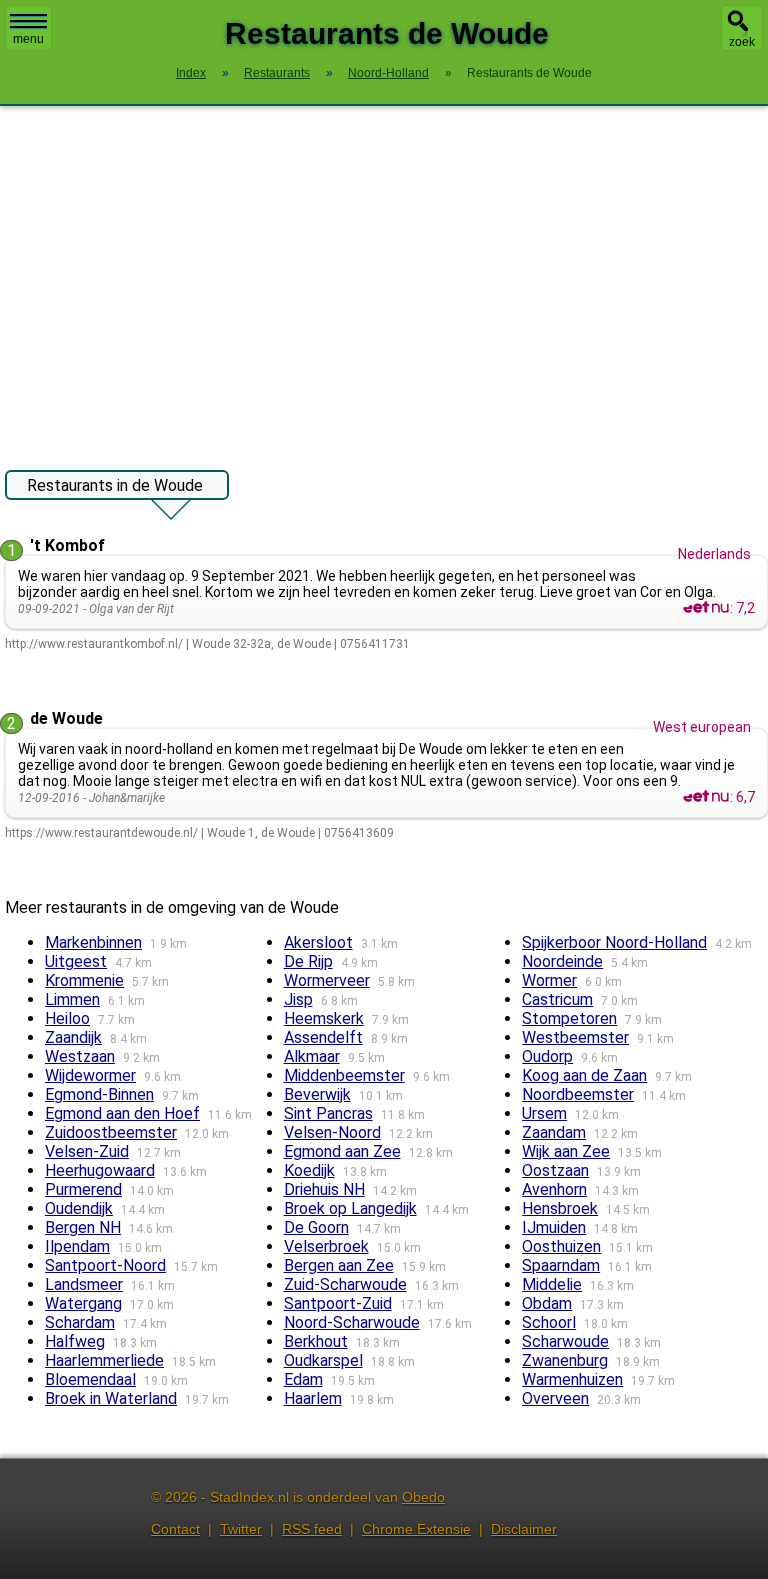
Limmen (72, 999)
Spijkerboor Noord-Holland (614, 942)
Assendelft (323, 1037)
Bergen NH (83, 1227)
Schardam (80, 1322)
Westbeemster (575, 1037)
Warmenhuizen (572, 1379)
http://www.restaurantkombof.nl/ (94, 644)
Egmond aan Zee (342, 1151)
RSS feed (312, 1529)
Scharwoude (565, 1341)
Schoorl (549, 1322)
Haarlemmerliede (104, 1360)
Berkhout (316, 1341)
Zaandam (554, 1132)
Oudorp (547, 1056)
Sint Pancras (328, 1113)
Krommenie (84, 980)
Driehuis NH (324, 1189)
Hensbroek (560, 1208)
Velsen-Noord (332, 1132)
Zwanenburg (565, 1360)
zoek (742, 42)
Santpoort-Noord (105, 1265)
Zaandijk (73, 1037)
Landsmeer (84, 1284)
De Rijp (308, 961)
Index (191, 73)
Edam (303, 1379)
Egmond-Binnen (99, 1094)
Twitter (241, 1529)
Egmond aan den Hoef (122, 1113)
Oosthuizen (561, 1246)
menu (28, 39)
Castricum (557, 999)
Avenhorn (554, 1189)
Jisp (298, 999)
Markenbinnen (93, 942)
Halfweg (75, 1341)
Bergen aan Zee (339, 1265)
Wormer (549, 980)
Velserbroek (326, 1246)
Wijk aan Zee (566, 1151)
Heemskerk (324, 1018)
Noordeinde (562, 961)
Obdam (547, 1303)
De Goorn (316, 1227)
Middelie (552, 1284)
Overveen (555, 1398)
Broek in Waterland (111, 1398)
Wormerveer (327, 980)
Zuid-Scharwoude (345, 1284)
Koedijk (309, 1170)
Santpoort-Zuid (338, 1303)
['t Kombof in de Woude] (706, 608)
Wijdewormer (90, 1075)
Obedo (423, 1497)
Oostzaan (555, 1170)
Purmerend (83, 1189)
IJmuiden (554, 1227)
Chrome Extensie (416, 1529)
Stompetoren (569, 1018)
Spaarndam (561, 1265)
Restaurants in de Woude (115, 485)
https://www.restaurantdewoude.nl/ (101, 833)
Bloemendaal (90, 1379)
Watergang (83, 1303)
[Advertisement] (384, 278)
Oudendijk (79, 1208)
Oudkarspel (323, 1360)
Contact (175, 1529)
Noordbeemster (578, 1094)
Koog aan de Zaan (584, 1075)
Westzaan (80, 1056)
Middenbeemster (344, 1075)
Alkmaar (312, 1056)
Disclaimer (524, 1529)
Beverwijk (317, 1094)
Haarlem (313, 1398)
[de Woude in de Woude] (706, 797)
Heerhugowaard (100, 1170)
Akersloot (318, 942)
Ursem (544, 1113)
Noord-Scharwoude (352, 1322)
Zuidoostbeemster (111, 1132)
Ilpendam (77, 1246)
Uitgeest (76, 961)
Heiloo (67, 1018)
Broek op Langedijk (350, 1208)
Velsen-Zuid (87, 1151)
